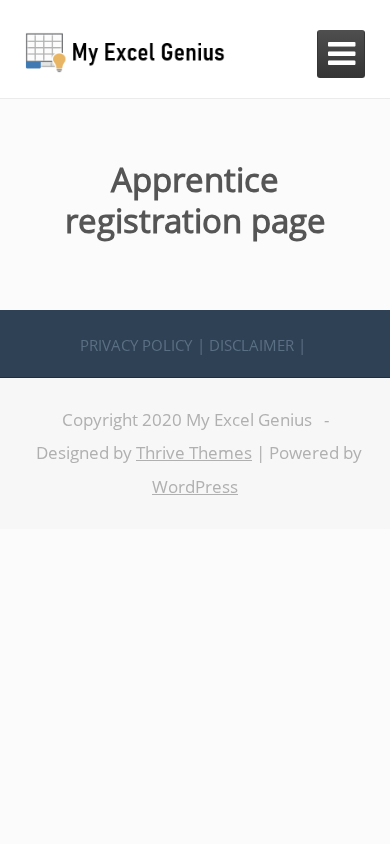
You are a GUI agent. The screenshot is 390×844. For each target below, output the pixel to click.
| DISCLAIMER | (251, 345)
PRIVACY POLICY (136, 345)
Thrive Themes (194, 452)
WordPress (195, 486)
